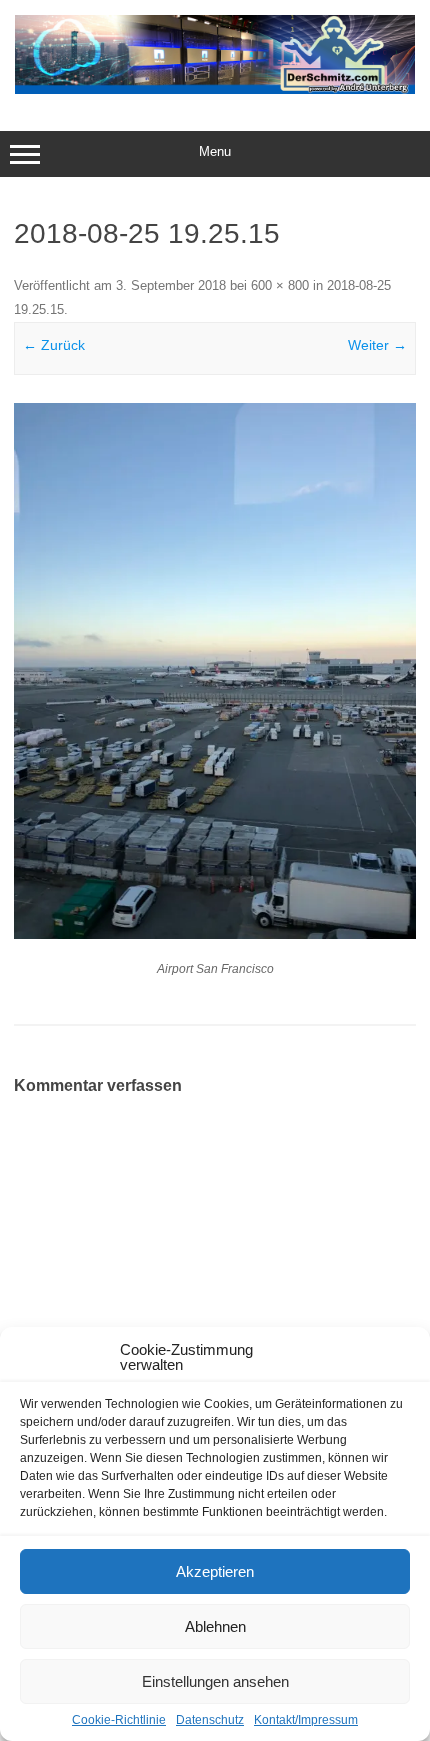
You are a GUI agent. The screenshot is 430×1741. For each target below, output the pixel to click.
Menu (215, 151)
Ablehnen (215, 1626)
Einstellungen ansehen (215, 1681)
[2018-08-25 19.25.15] (215, 671)
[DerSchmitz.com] (215, 89)
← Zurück (54, 345)
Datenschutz (210, 1720)
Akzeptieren (215, 1571)
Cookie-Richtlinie (119, 1720)
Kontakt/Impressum (306, 1720)
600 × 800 (280, 285)
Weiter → (377, 345)
